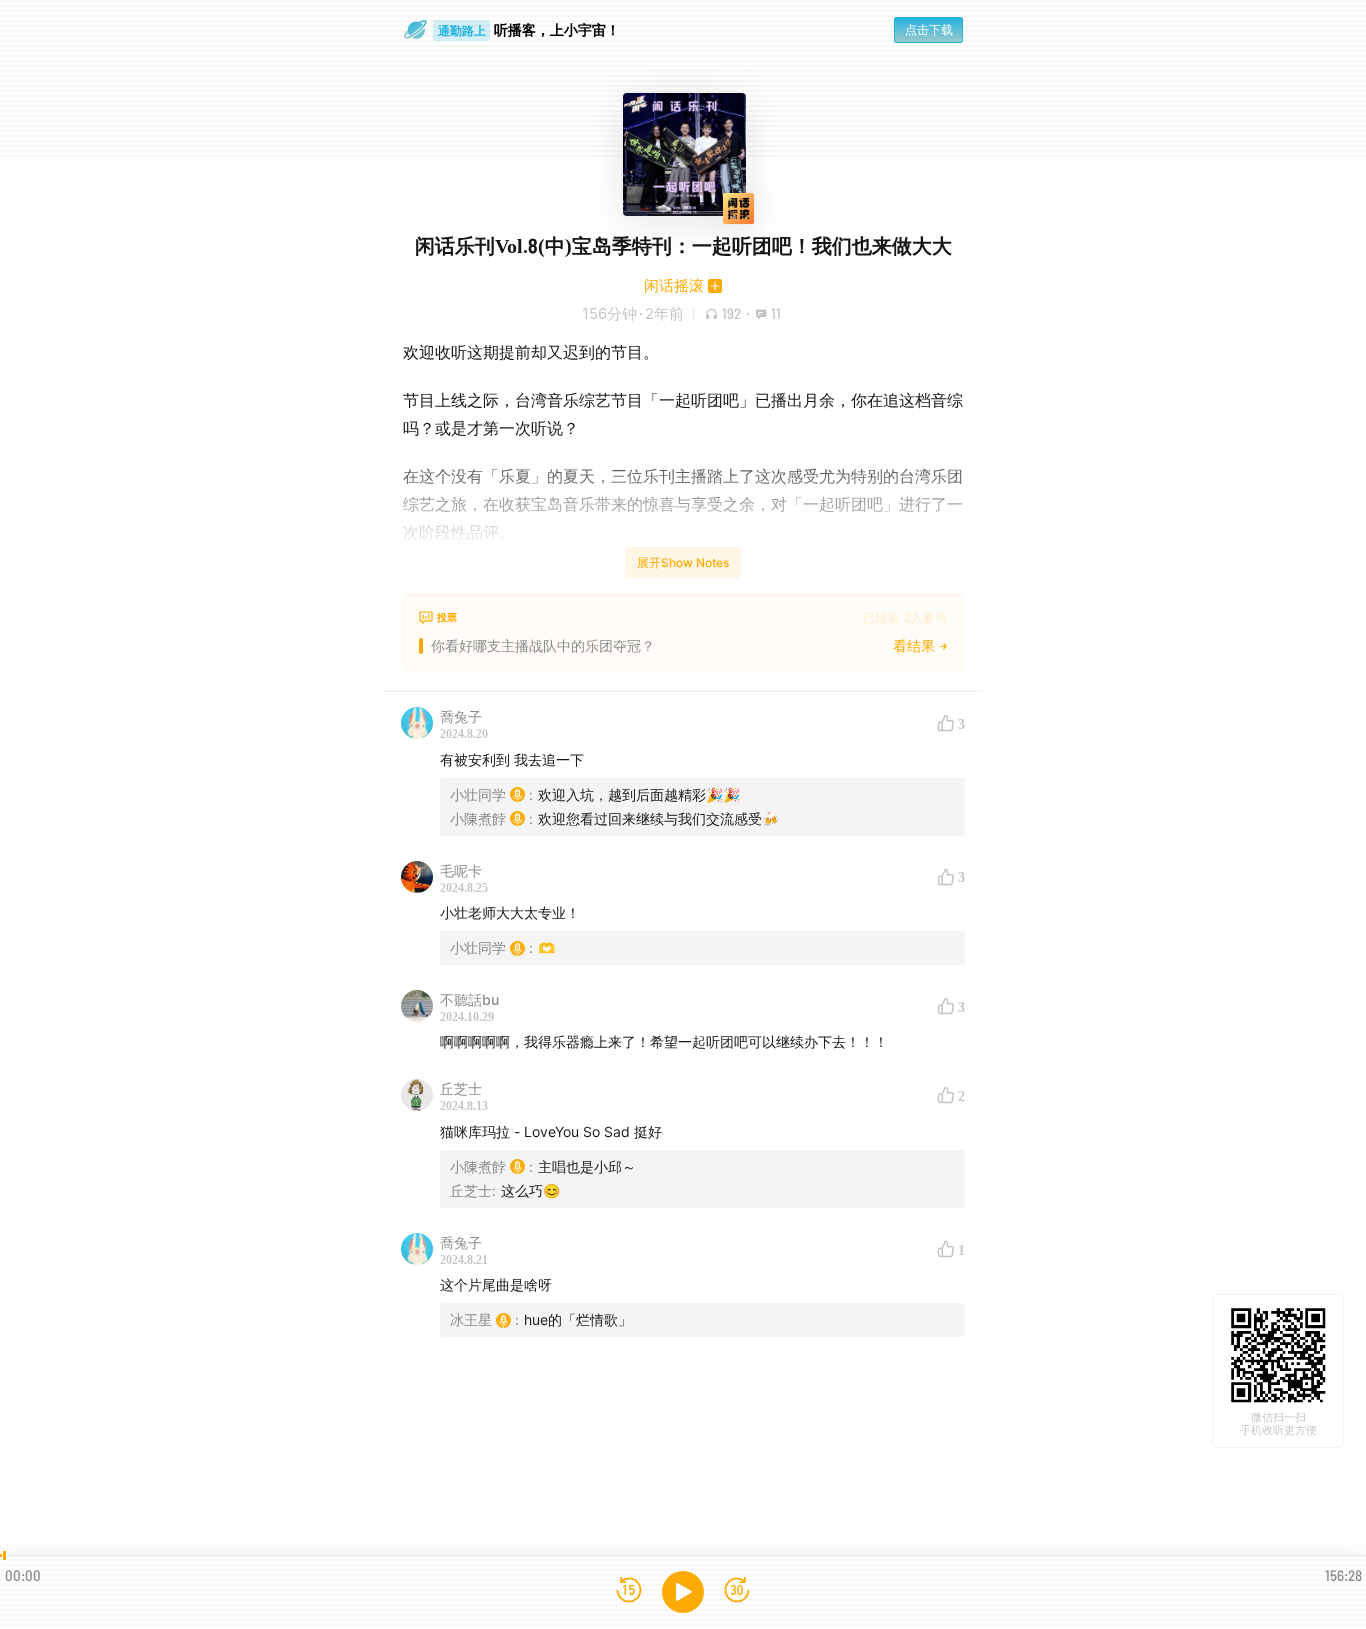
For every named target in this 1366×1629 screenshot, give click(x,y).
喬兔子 (461, 716)
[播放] (683, 1592)
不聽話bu (469, 999)
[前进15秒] (737, 1591)
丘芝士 (461, 1088)
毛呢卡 (461, 870)
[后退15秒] (629, 1591)
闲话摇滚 (674, 285)
